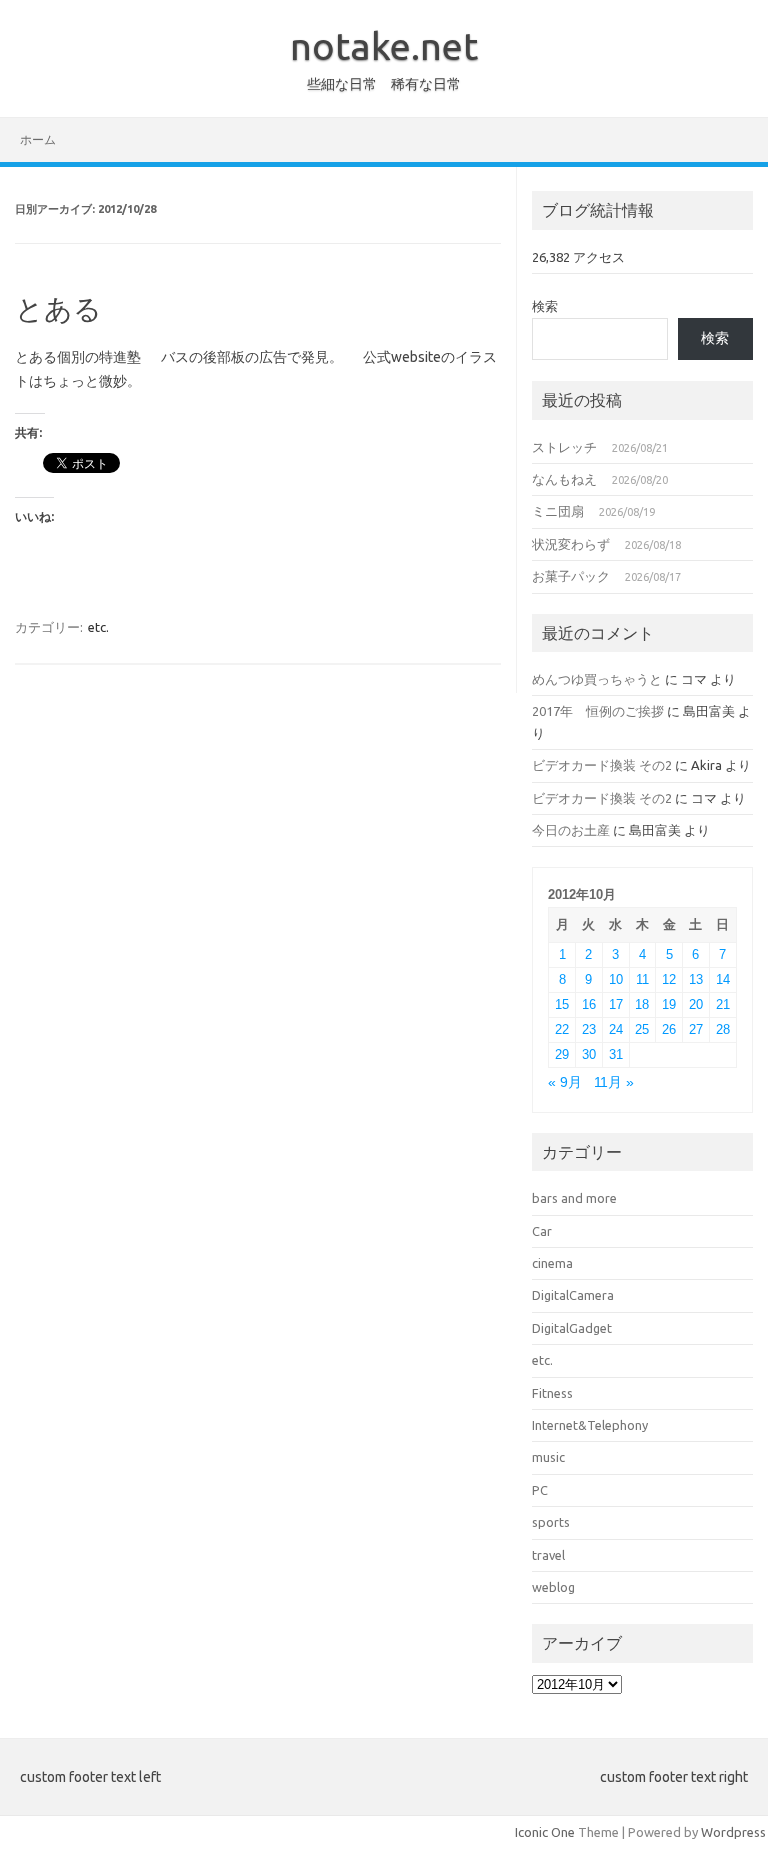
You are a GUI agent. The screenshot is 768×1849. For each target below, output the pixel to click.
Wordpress (733, 1832)
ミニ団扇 (558, 511)
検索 (545, 306)
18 (642, 1004)
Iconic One (545, 1832)
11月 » (614, 1082)
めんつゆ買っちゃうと (597, 679)
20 (696, 1004)
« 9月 (565, 1082)
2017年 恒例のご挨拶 (598, 711)
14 (723, 979)
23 (589, 1029)
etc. (98, 627)
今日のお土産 (571, 830)
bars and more (574, 1198)
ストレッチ (564, 447)
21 (723, 1004)
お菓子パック (571, 576)
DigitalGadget (572, 1328)
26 (669, 1029)
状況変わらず (571, 544)
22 (562, 1029)
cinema (552, 1263)
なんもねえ (564, 479)
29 (562, 1054)
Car (542, 1231)
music (548, 1457)
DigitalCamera (573, 1295)
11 (642, 979)
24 (616, 1029)
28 (723, 1029)
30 (589, 1054)
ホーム (38, 139)
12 (669, 979)
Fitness (552, 1393)
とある (58, 308)
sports (551, 1522)
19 (669, 1004)
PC (540, 1490)
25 (642, 1029)
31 (616, 1054)
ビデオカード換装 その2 (602, 765)
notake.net (384, 46)
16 (589, 1004)
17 (616, 1004)
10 (616, 979)
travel (548, 1555)
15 (562, 1004)
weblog (553, 1587)
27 (696, 1029)
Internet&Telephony (590, 1425)
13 (696, 979)
